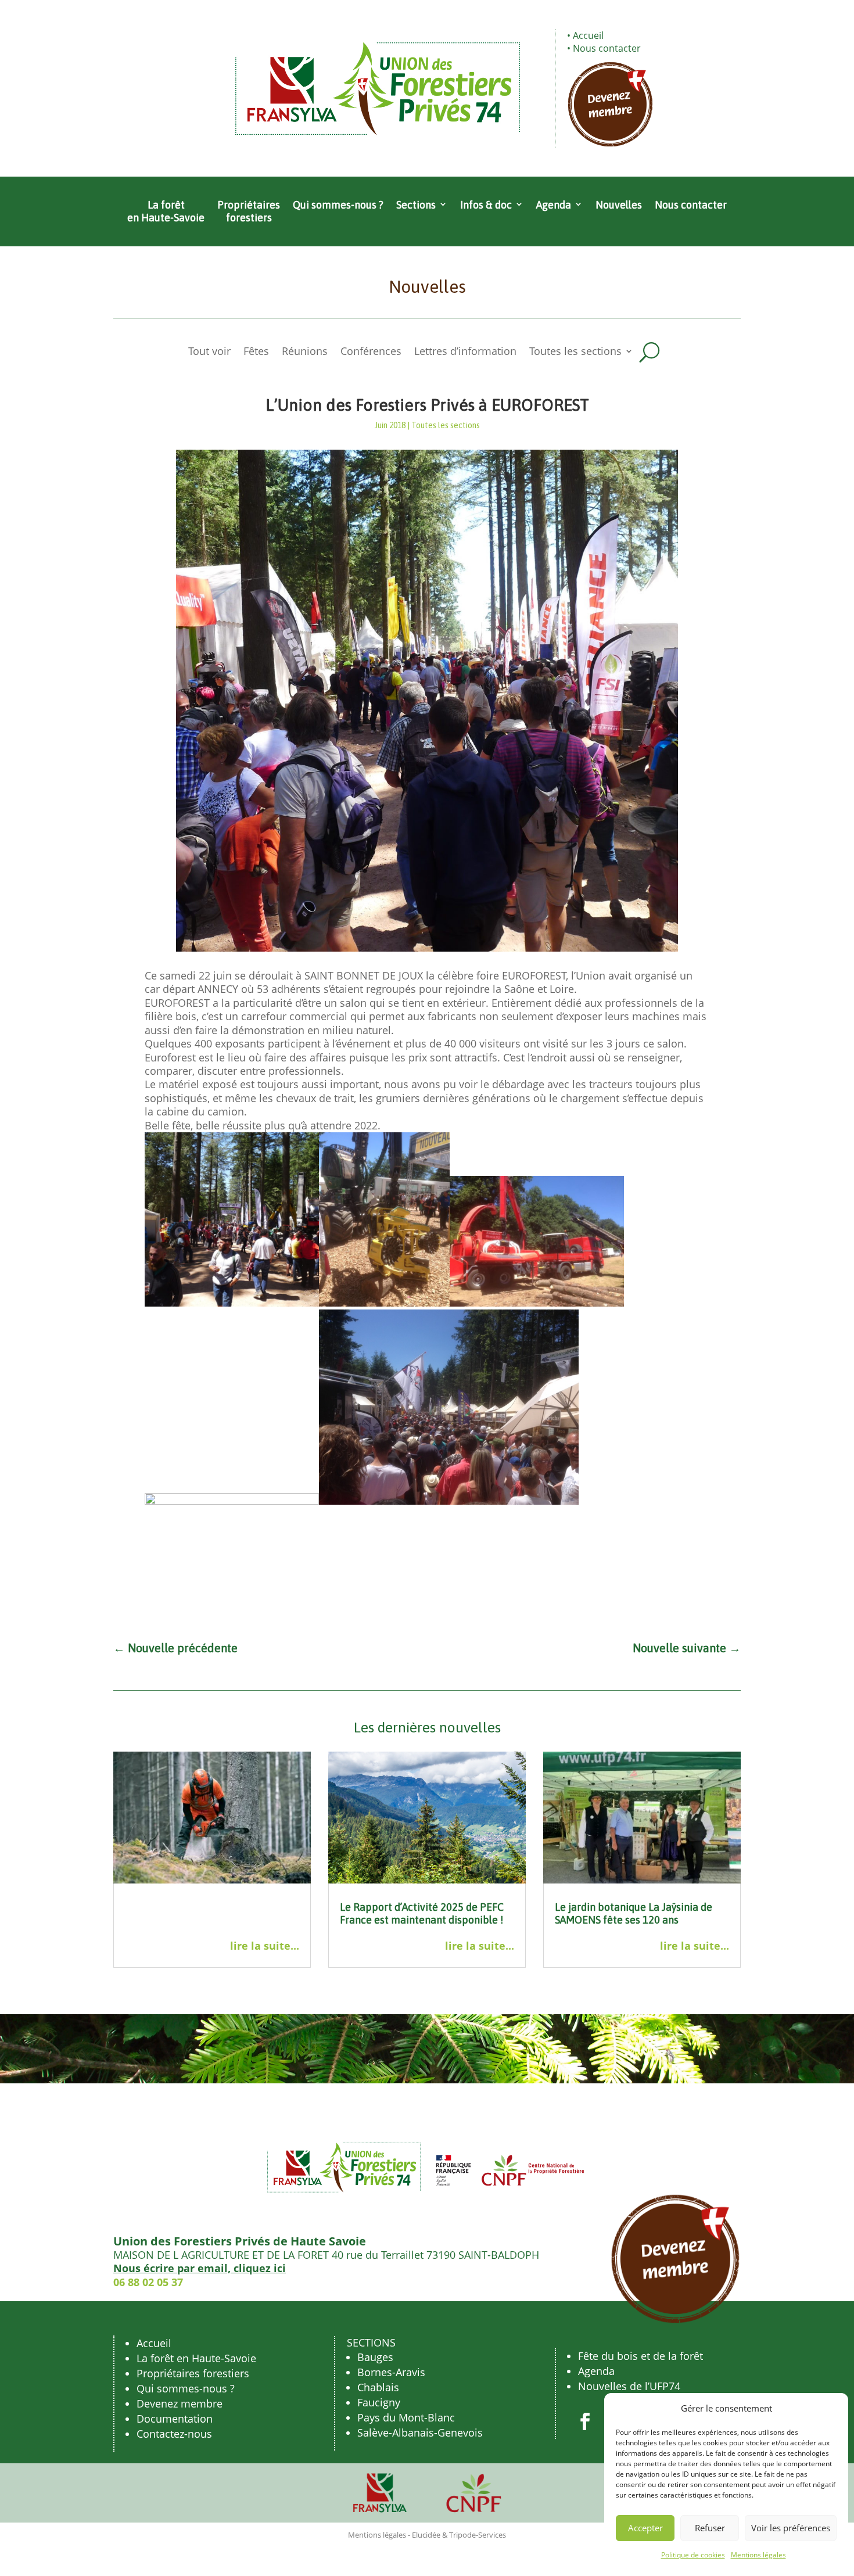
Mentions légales (758, 2555)
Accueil (588, 35)
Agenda (554, 205)
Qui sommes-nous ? (338, 205)
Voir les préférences (791, 2528)
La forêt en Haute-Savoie (166, 211)
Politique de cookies (693, 2555)
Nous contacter (607, 48)
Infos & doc (486, 205)
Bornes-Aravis (391, 2372)
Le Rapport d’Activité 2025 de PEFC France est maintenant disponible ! (422, 1913)
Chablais (378, 2387)
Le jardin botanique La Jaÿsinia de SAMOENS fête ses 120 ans (634, 1913)
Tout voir (209, 352)
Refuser (710, 2528)
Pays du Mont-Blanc (406, 2417)
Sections (416, 205)
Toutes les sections (575, 352)
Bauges (375, 2357)
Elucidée (426, 2535)
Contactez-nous (174, 2434)
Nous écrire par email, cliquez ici (200, 2268)
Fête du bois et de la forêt (640, 2356)
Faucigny (379, 2402)
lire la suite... (265, 1946)
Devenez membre (180, 2403)
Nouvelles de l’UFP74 (629, 2386)
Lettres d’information (465, 352)
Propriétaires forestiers (249, 211)
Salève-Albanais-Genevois (420, 2433)
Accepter (645, 2528)
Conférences (371, 352)
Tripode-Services (478, 2535)
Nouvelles (619, 205)
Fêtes (256, 352)
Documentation (175, 2419)
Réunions (305, 352)
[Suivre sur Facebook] (585, 2421)
